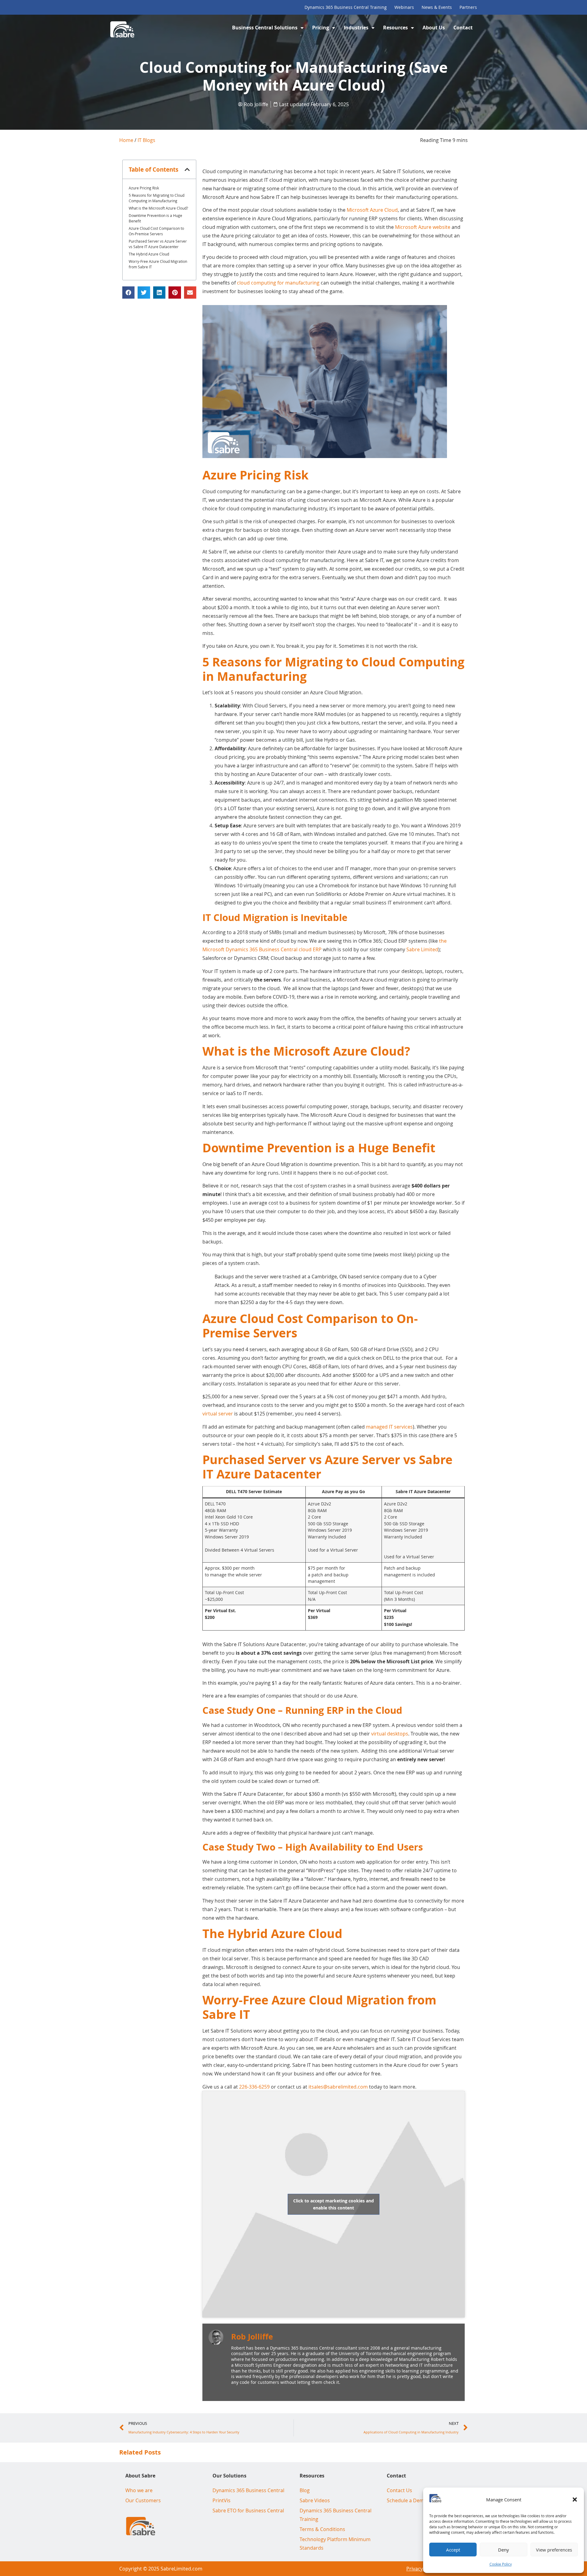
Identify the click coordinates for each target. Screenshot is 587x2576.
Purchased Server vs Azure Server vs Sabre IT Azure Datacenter (158, 244)
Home (126, 140)
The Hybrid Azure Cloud (149, 254)
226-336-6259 (254, 2087)
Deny (504, 2550)
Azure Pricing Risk (144, 188)
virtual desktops (390, 1734)
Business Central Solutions (265, 28)
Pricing (321, 28)
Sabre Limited (422, 949)
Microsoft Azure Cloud (372, 210)
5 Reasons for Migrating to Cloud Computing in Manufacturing (157, 198)
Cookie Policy (501, 2564)
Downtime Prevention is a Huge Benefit (155, 218)
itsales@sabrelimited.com (338, 2087)
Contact (463, 28)
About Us (434, 28)
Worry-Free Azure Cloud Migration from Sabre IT (158, 264)
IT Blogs (146, 140)
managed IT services (389, 1427)
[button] (575, 2500)
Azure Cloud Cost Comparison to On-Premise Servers (156, 231)
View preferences (554, 2550)
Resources (395, 28)
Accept (453, 2550)
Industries (356, 28)
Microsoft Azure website (423, 227)
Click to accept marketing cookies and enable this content (334, 2204)
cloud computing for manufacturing (278, 283)
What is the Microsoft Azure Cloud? (158, 208)
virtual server (218, 1414)
